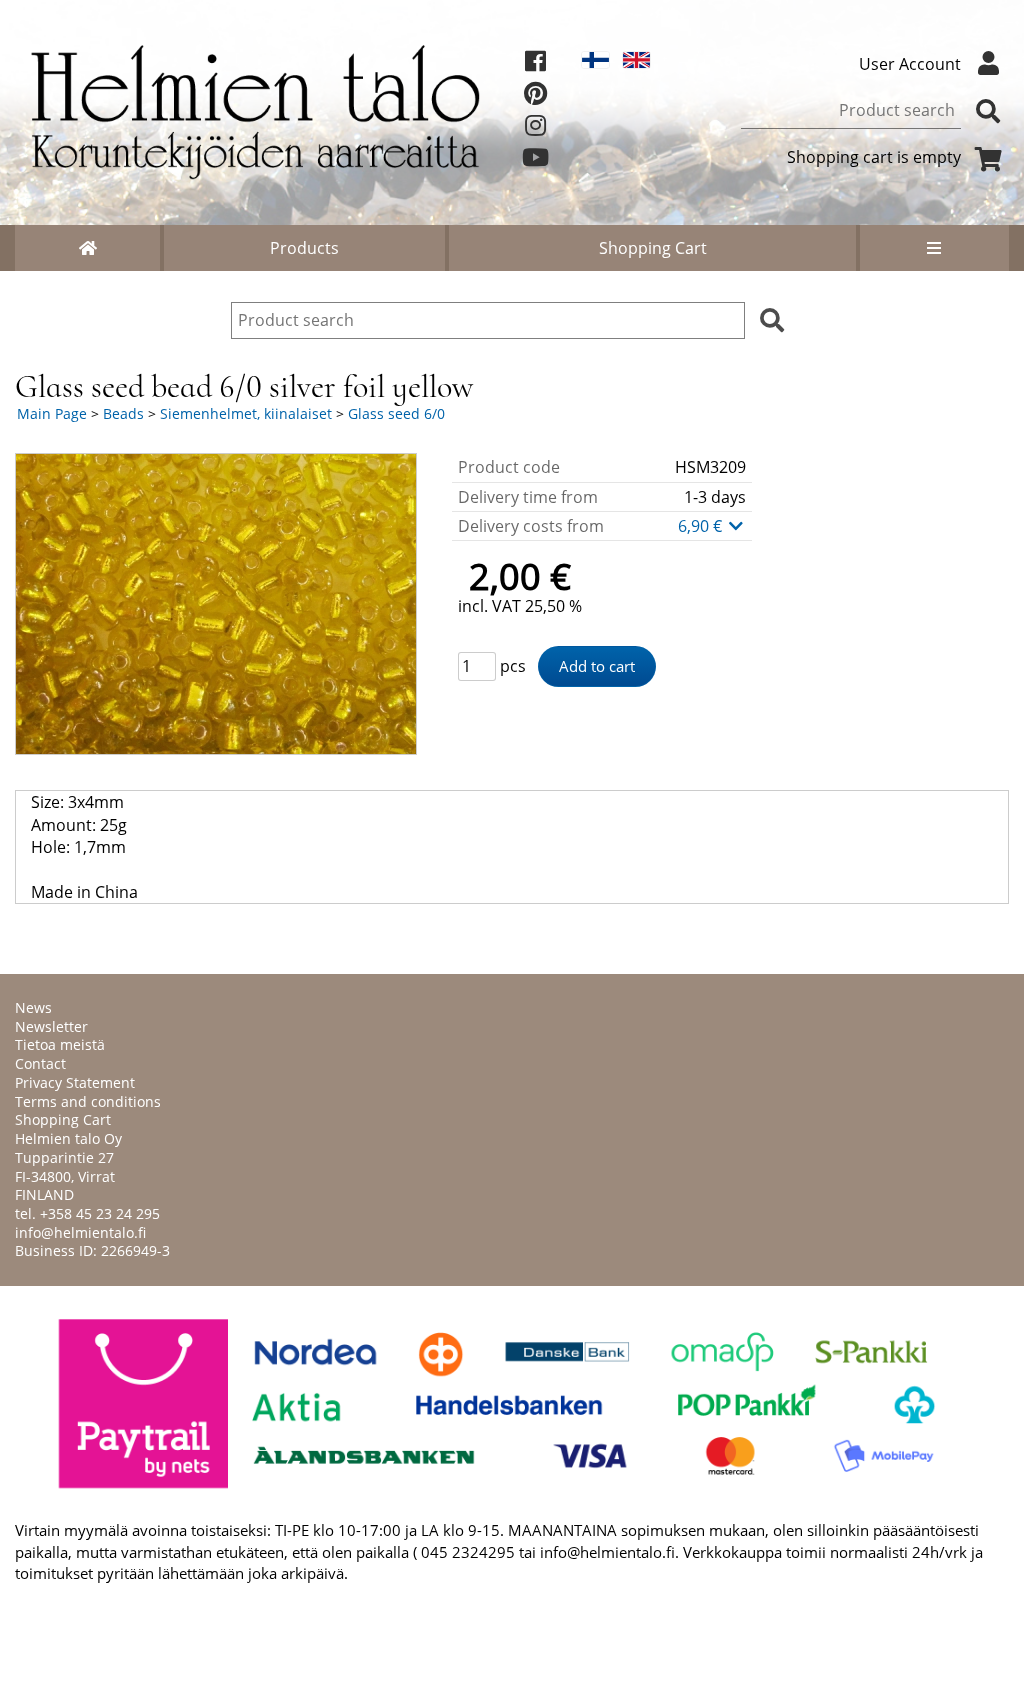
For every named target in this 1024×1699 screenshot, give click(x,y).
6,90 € (702, 526)
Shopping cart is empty (874, 157)
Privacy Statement (75, 1082)
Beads (123, 413)
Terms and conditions (88, 1101)
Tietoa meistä (60, 1044)
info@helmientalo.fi (80, 1232)
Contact (40, 1063)
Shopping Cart (653, 248)
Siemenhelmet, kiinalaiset (246, 413)
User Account (910, 64)
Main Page (52, 413)
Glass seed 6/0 (396, 413)
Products (304, 248)
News (33, 1007)
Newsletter (51, 1026)
